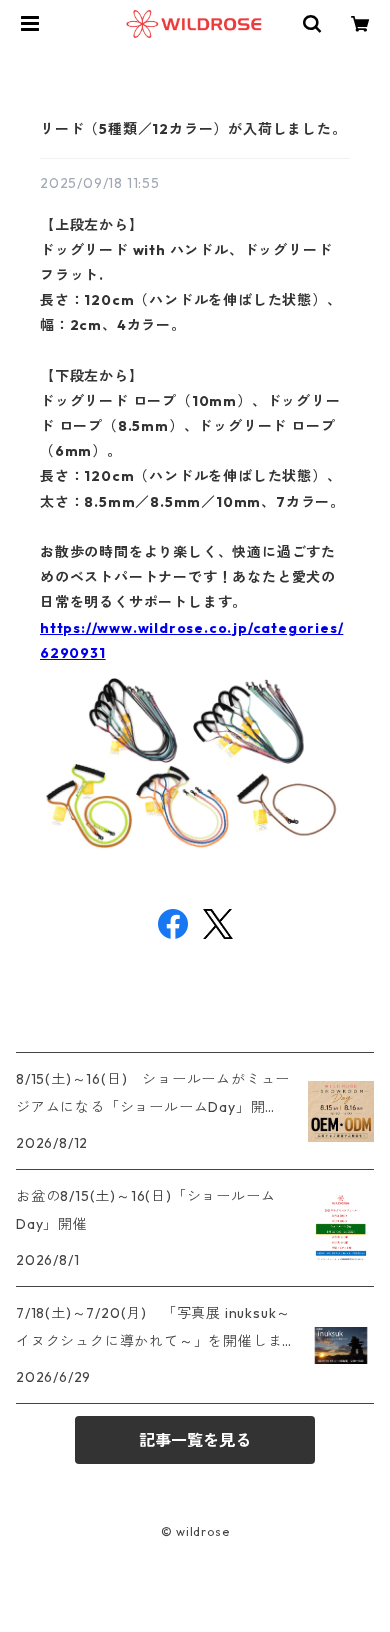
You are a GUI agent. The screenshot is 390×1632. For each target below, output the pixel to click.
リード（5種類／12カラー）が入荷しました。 (193, 129)
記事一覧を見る (195, 1440)
